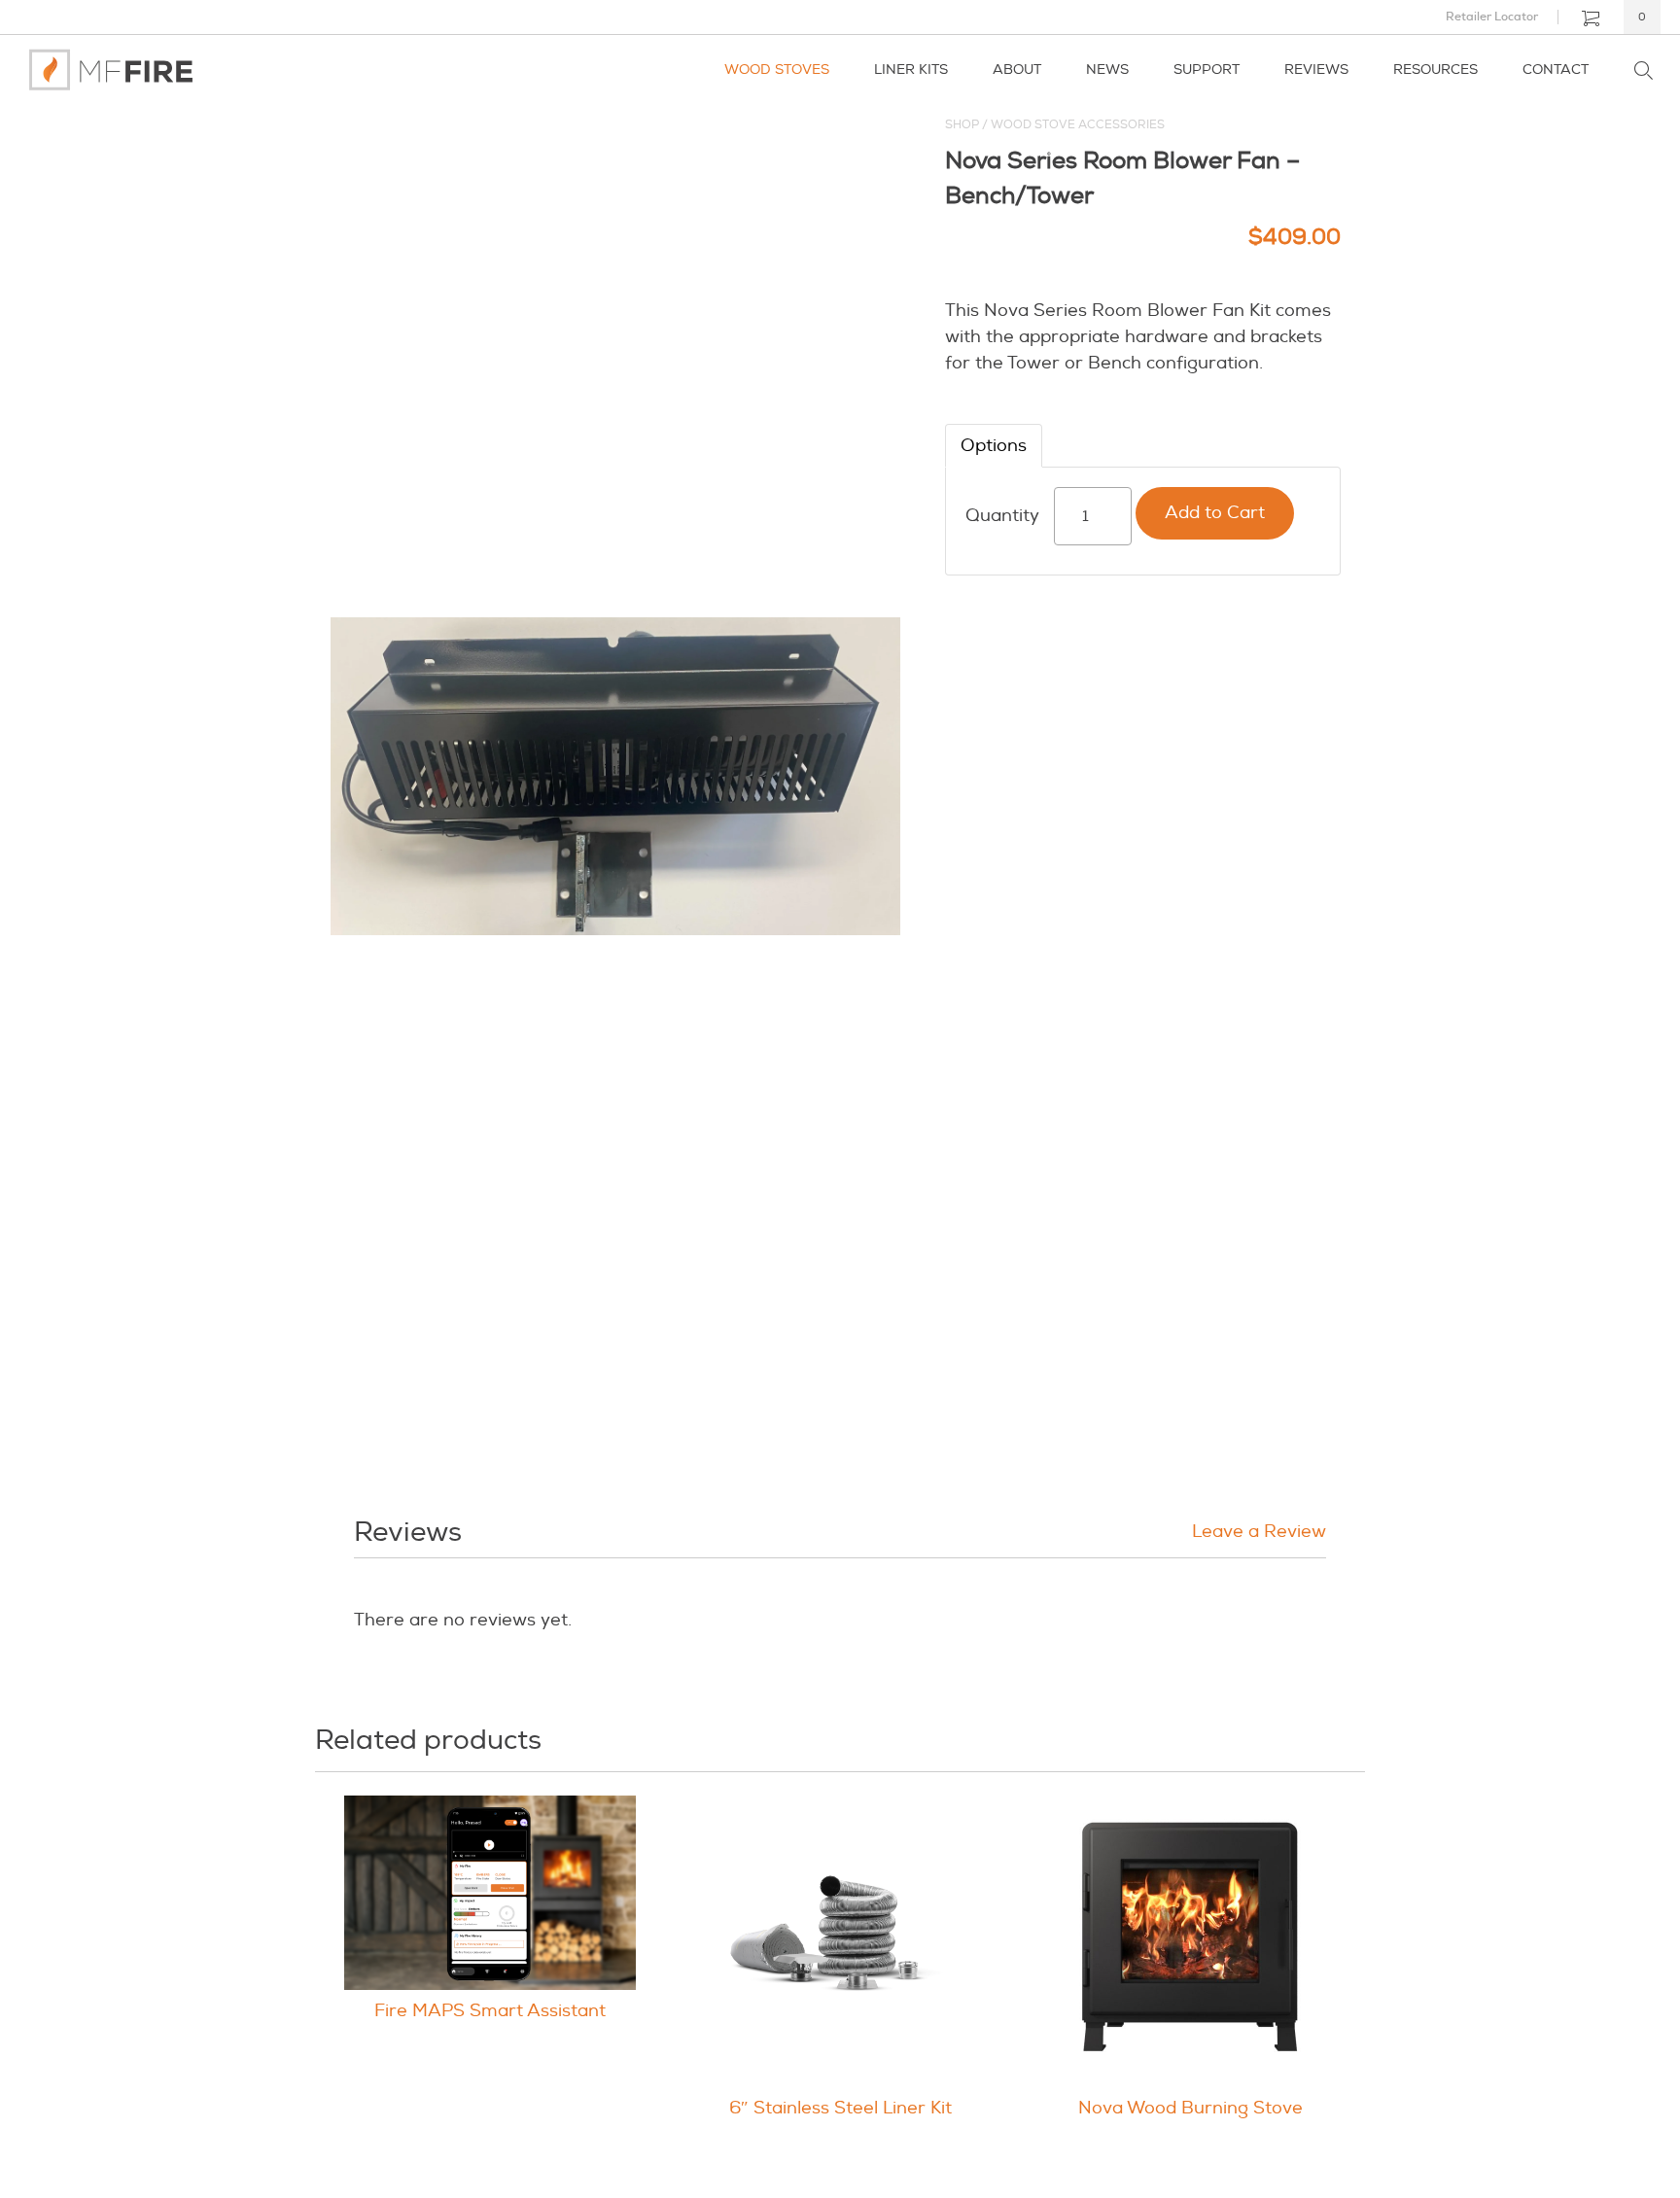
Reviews (1316, 70)
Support (1207, 70)
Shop (962, 125)
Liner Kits (911, 70)
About (1017, 70)
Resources (1435, 70)
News (1107, 70)
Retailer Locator (1492, 17)
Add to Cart (1215, 513)
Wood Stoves (777, 70)
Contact (1556, 70)
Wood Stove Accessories (1078, 125)
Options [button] (994, 446)
